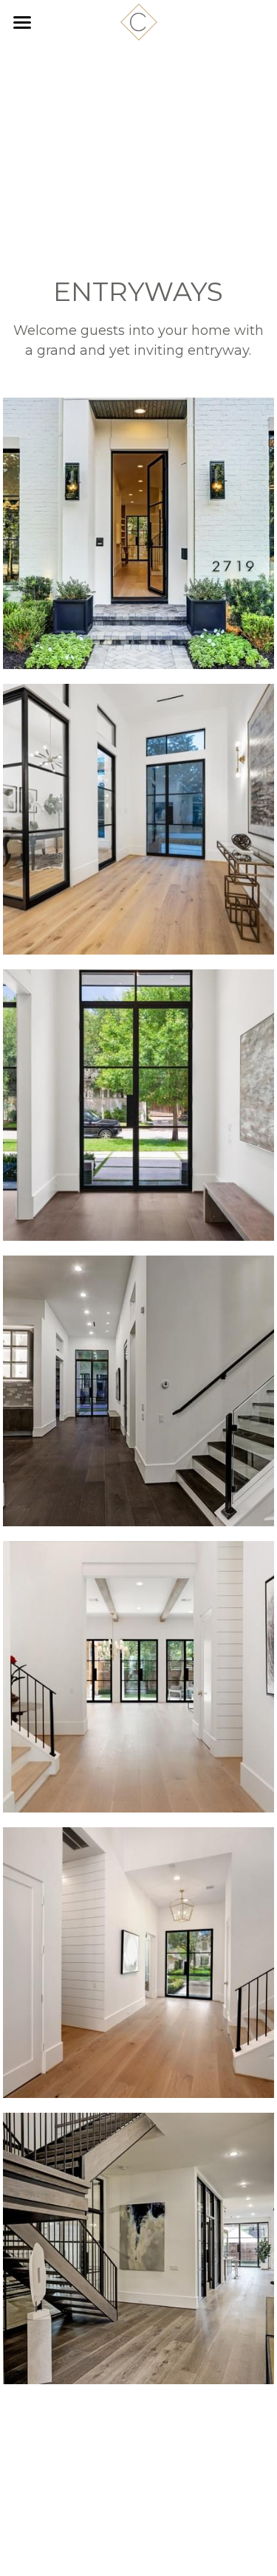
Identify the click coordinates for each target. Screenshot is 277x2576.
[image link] (139, 21)
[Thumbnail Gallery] (139, 533)
